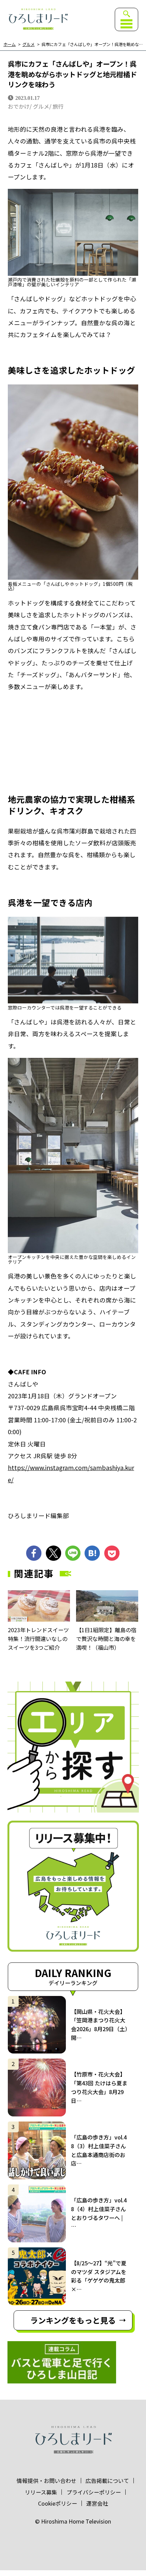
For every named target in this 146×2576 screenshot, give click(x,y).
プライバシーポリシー (94, 2492)
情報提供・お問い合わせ (47, 2481)
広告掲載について (107, 2481)
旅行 (58, 106)
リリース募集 (41, 2492)
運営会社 (97, 2503)
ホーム (10, 45)
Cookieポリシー (58, 2503)
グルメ (29, 45)
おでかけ (19, 106)
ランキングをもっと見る (73, 2320)
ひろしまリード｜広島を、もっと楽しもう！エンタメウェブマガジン (38, 19)
